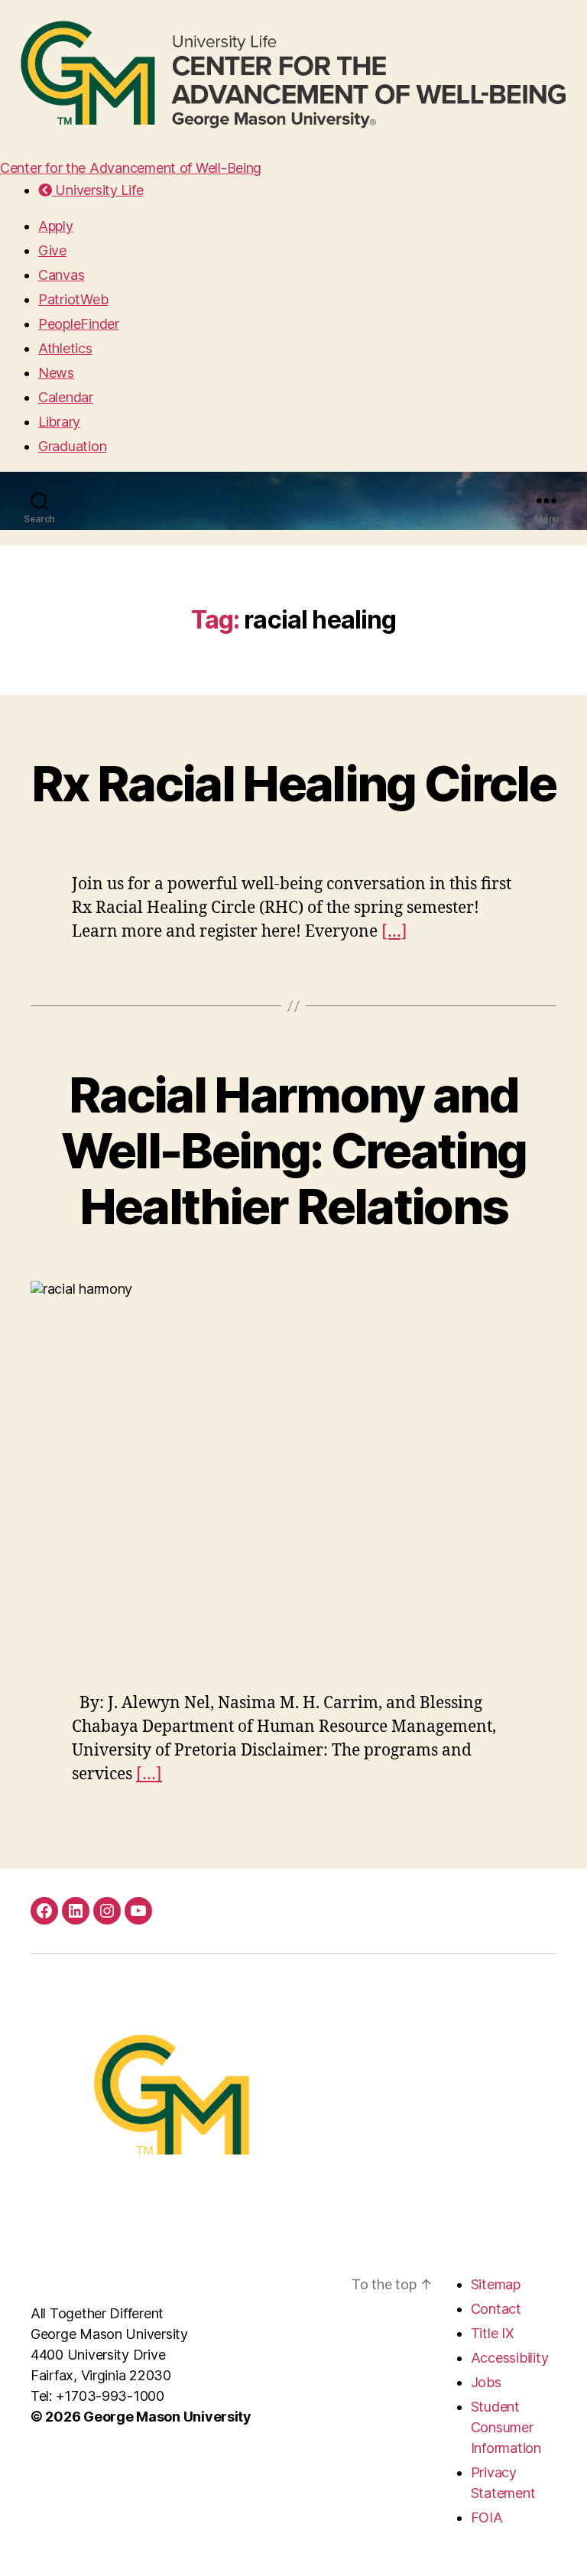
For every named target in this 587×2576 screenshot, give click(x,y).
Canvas (61, 275)
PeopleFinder (79, 324)
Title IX (493, 2333)
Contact (496, 2309)
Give (52, 250)
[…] (394, 932)
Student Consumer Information (506, 2427)
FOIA (487, 2518)
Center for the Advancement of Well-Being (131, 168)
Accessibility (510, 2358)
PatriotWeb (73, 299)
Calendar (66, 397)
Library (59, 422)
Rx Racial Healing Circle (293, 783)
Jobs (486, 2382)
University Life (97, 190)
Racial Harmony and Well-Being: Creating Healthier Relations (294, 1150)
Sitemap (496, 2284)
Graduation (72, 446)
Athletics (65, 348)
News (56, 373)
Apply (56, 226)
